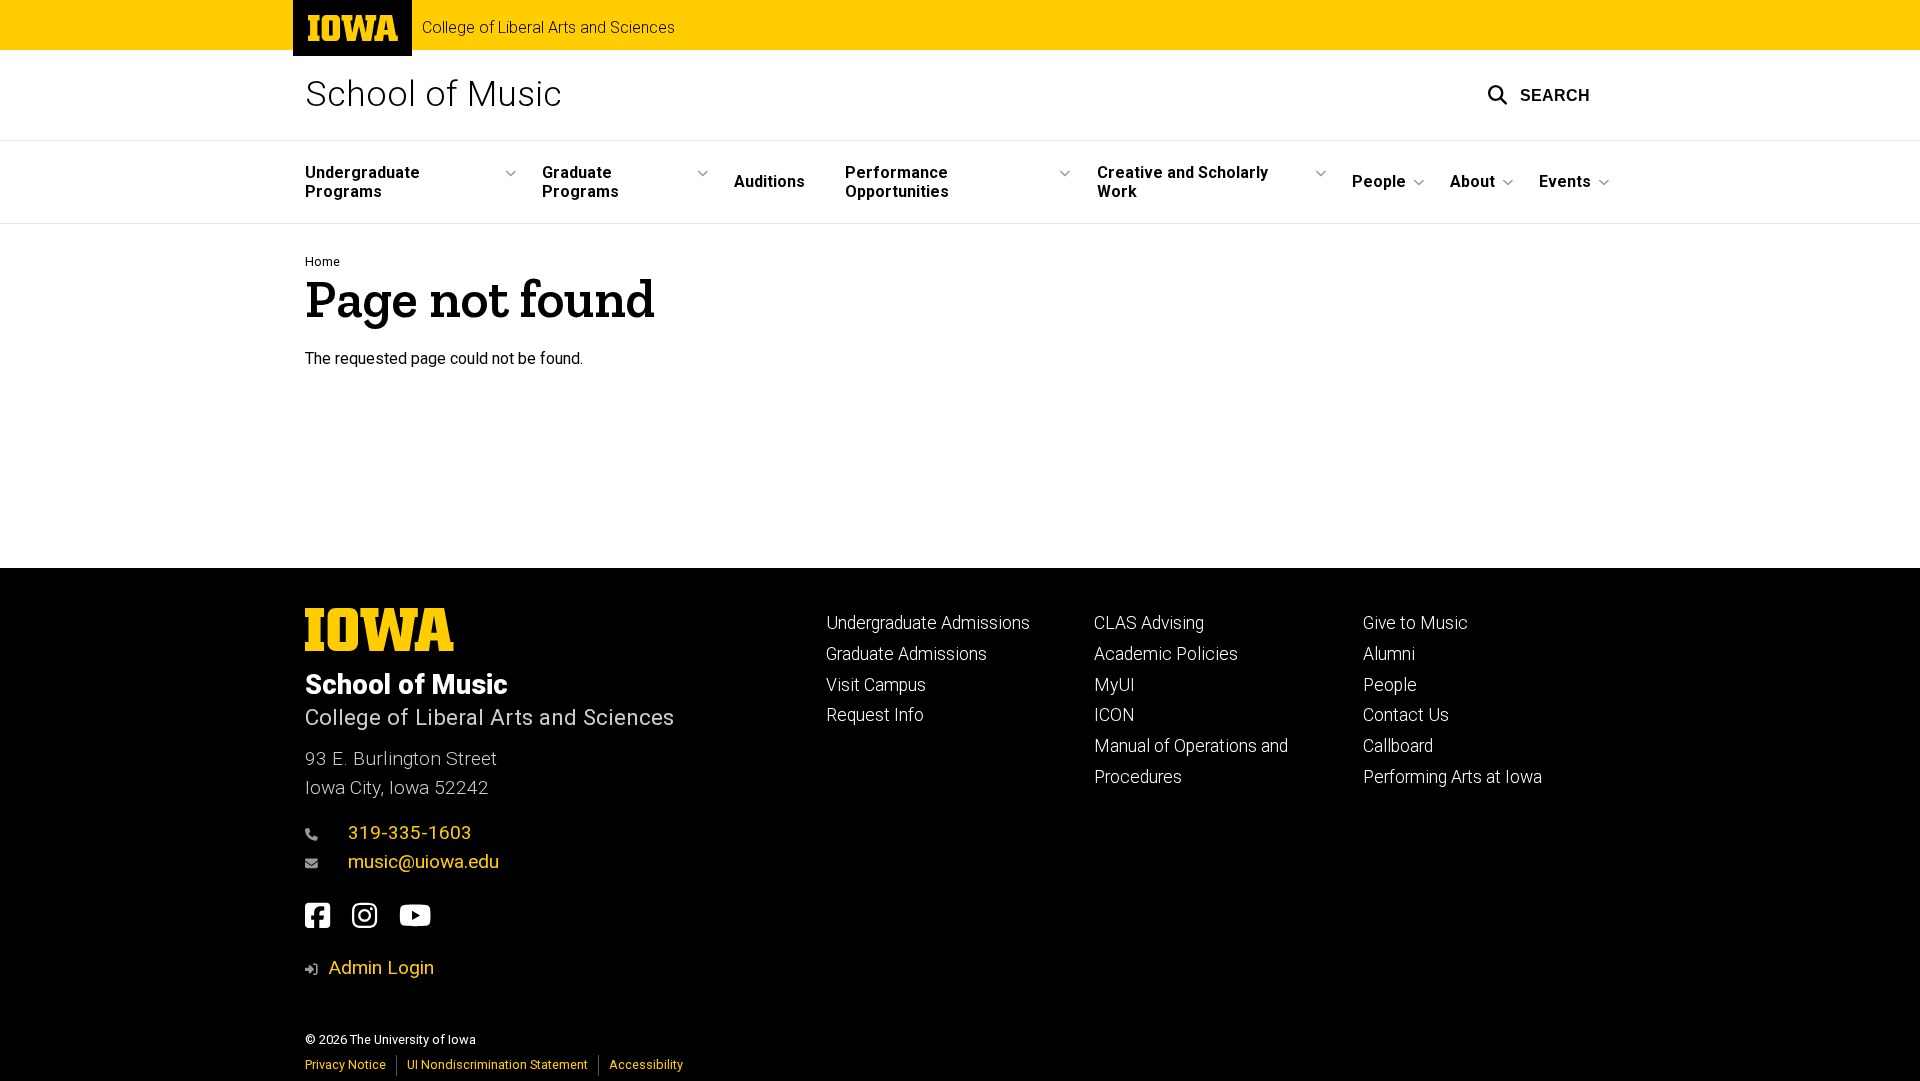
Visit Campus (876, 685)
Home (322, 261)
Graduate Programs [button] (580, 182)
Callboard (1398, 746)
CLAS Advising (1149, 623)
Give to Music (1415, 623)
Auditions (769, 181)
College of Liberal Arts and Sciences (548, 28)
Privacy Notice (345, 1064)
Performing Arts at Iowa (1452, 777)
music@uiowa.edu (423, 861)
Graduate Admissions (906, 654)
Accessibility (646, 1064)
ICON (1114, 715)
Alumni (1389, 654)
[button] (1538, 95)
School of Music (433, 94)
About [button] (1472, 181)
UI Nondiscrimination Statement (497, 1064)
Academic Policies (1166, 654)
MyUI (1114, 685)
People (1390, 685)
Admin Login (381, 967)
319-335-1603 (410, 832)
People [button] (1379, 181)
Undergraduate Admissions (928, 623)
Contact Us (1406, 715)
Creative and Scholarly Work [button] (1182, 182)
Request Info (875, 715)
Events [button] (1565, 181)
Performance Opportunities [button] (897, 182)
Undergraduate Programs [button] (362, 182)
